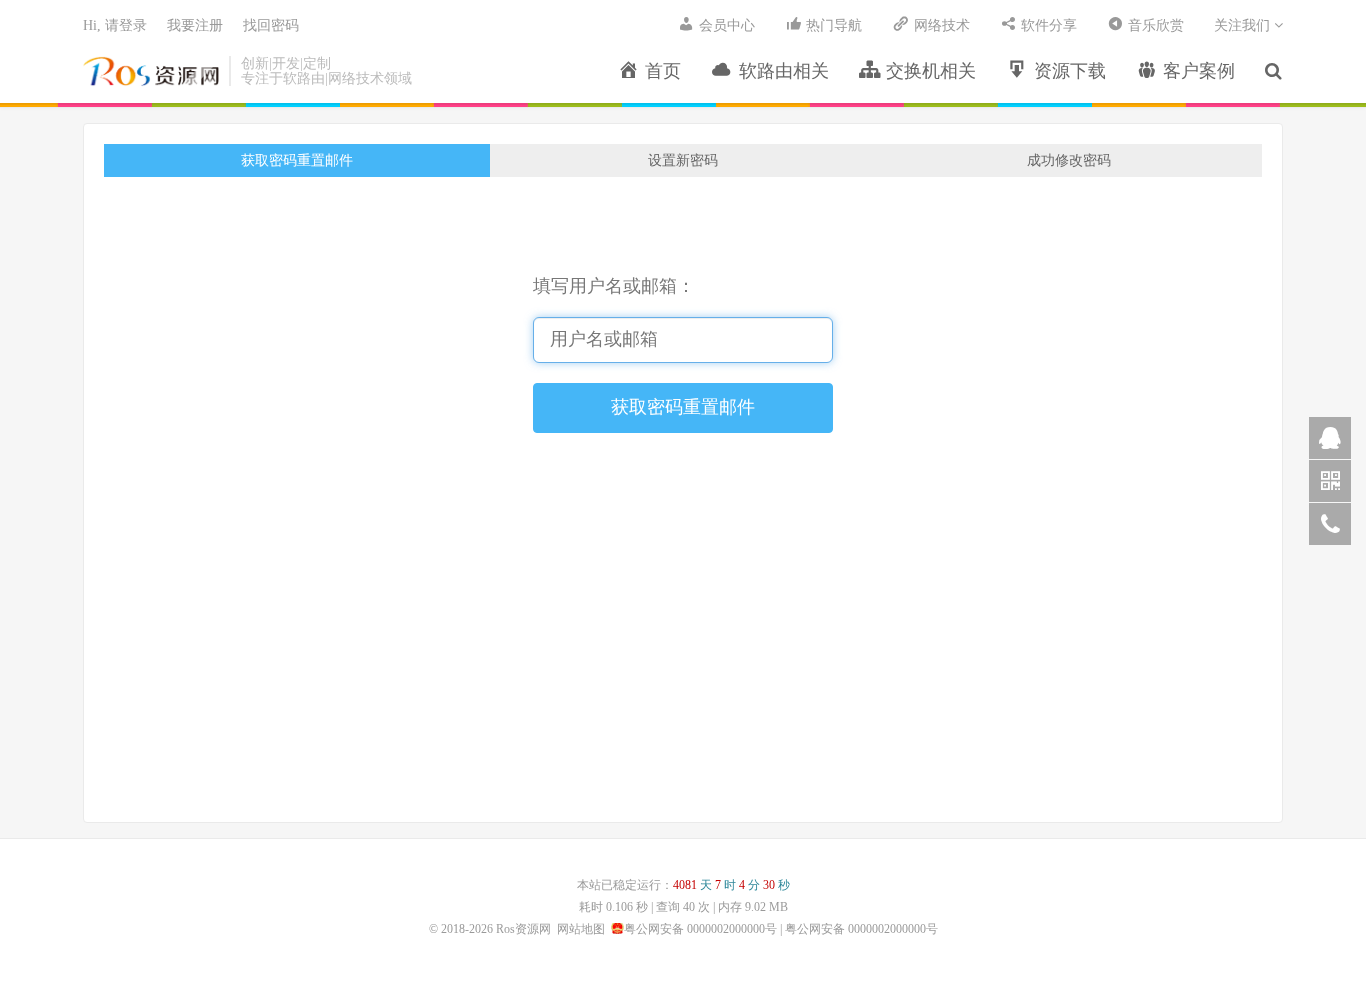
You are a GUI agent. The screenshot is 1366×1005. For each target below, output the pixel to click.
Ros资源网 (151, 71)
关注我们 (1244, 25)
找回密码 (271, 25)
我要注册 (195, 25)
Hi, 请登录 (115, 25)
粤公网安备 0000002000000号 (700, 929)
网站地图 (581, 929)
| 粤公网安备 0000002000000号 (857, 929)
